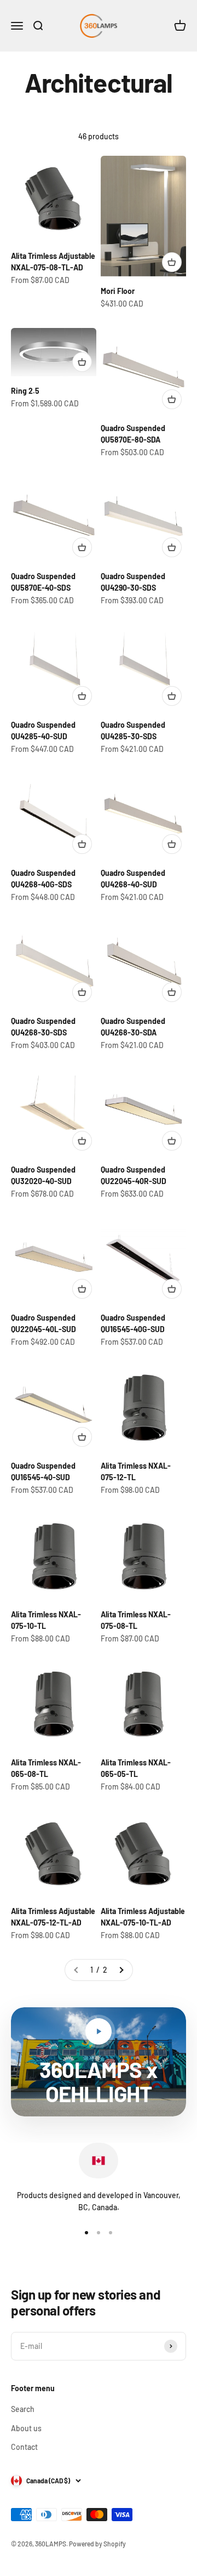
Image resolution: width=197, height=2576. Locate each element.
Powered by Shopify (97, 2544)
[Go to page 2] (121, 1970)
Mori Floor (118, 291)
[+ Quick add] (172, 262)
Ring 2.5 (25, 391)
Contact (24, 2447)
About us (26, 2428)
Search (23, 2409)
